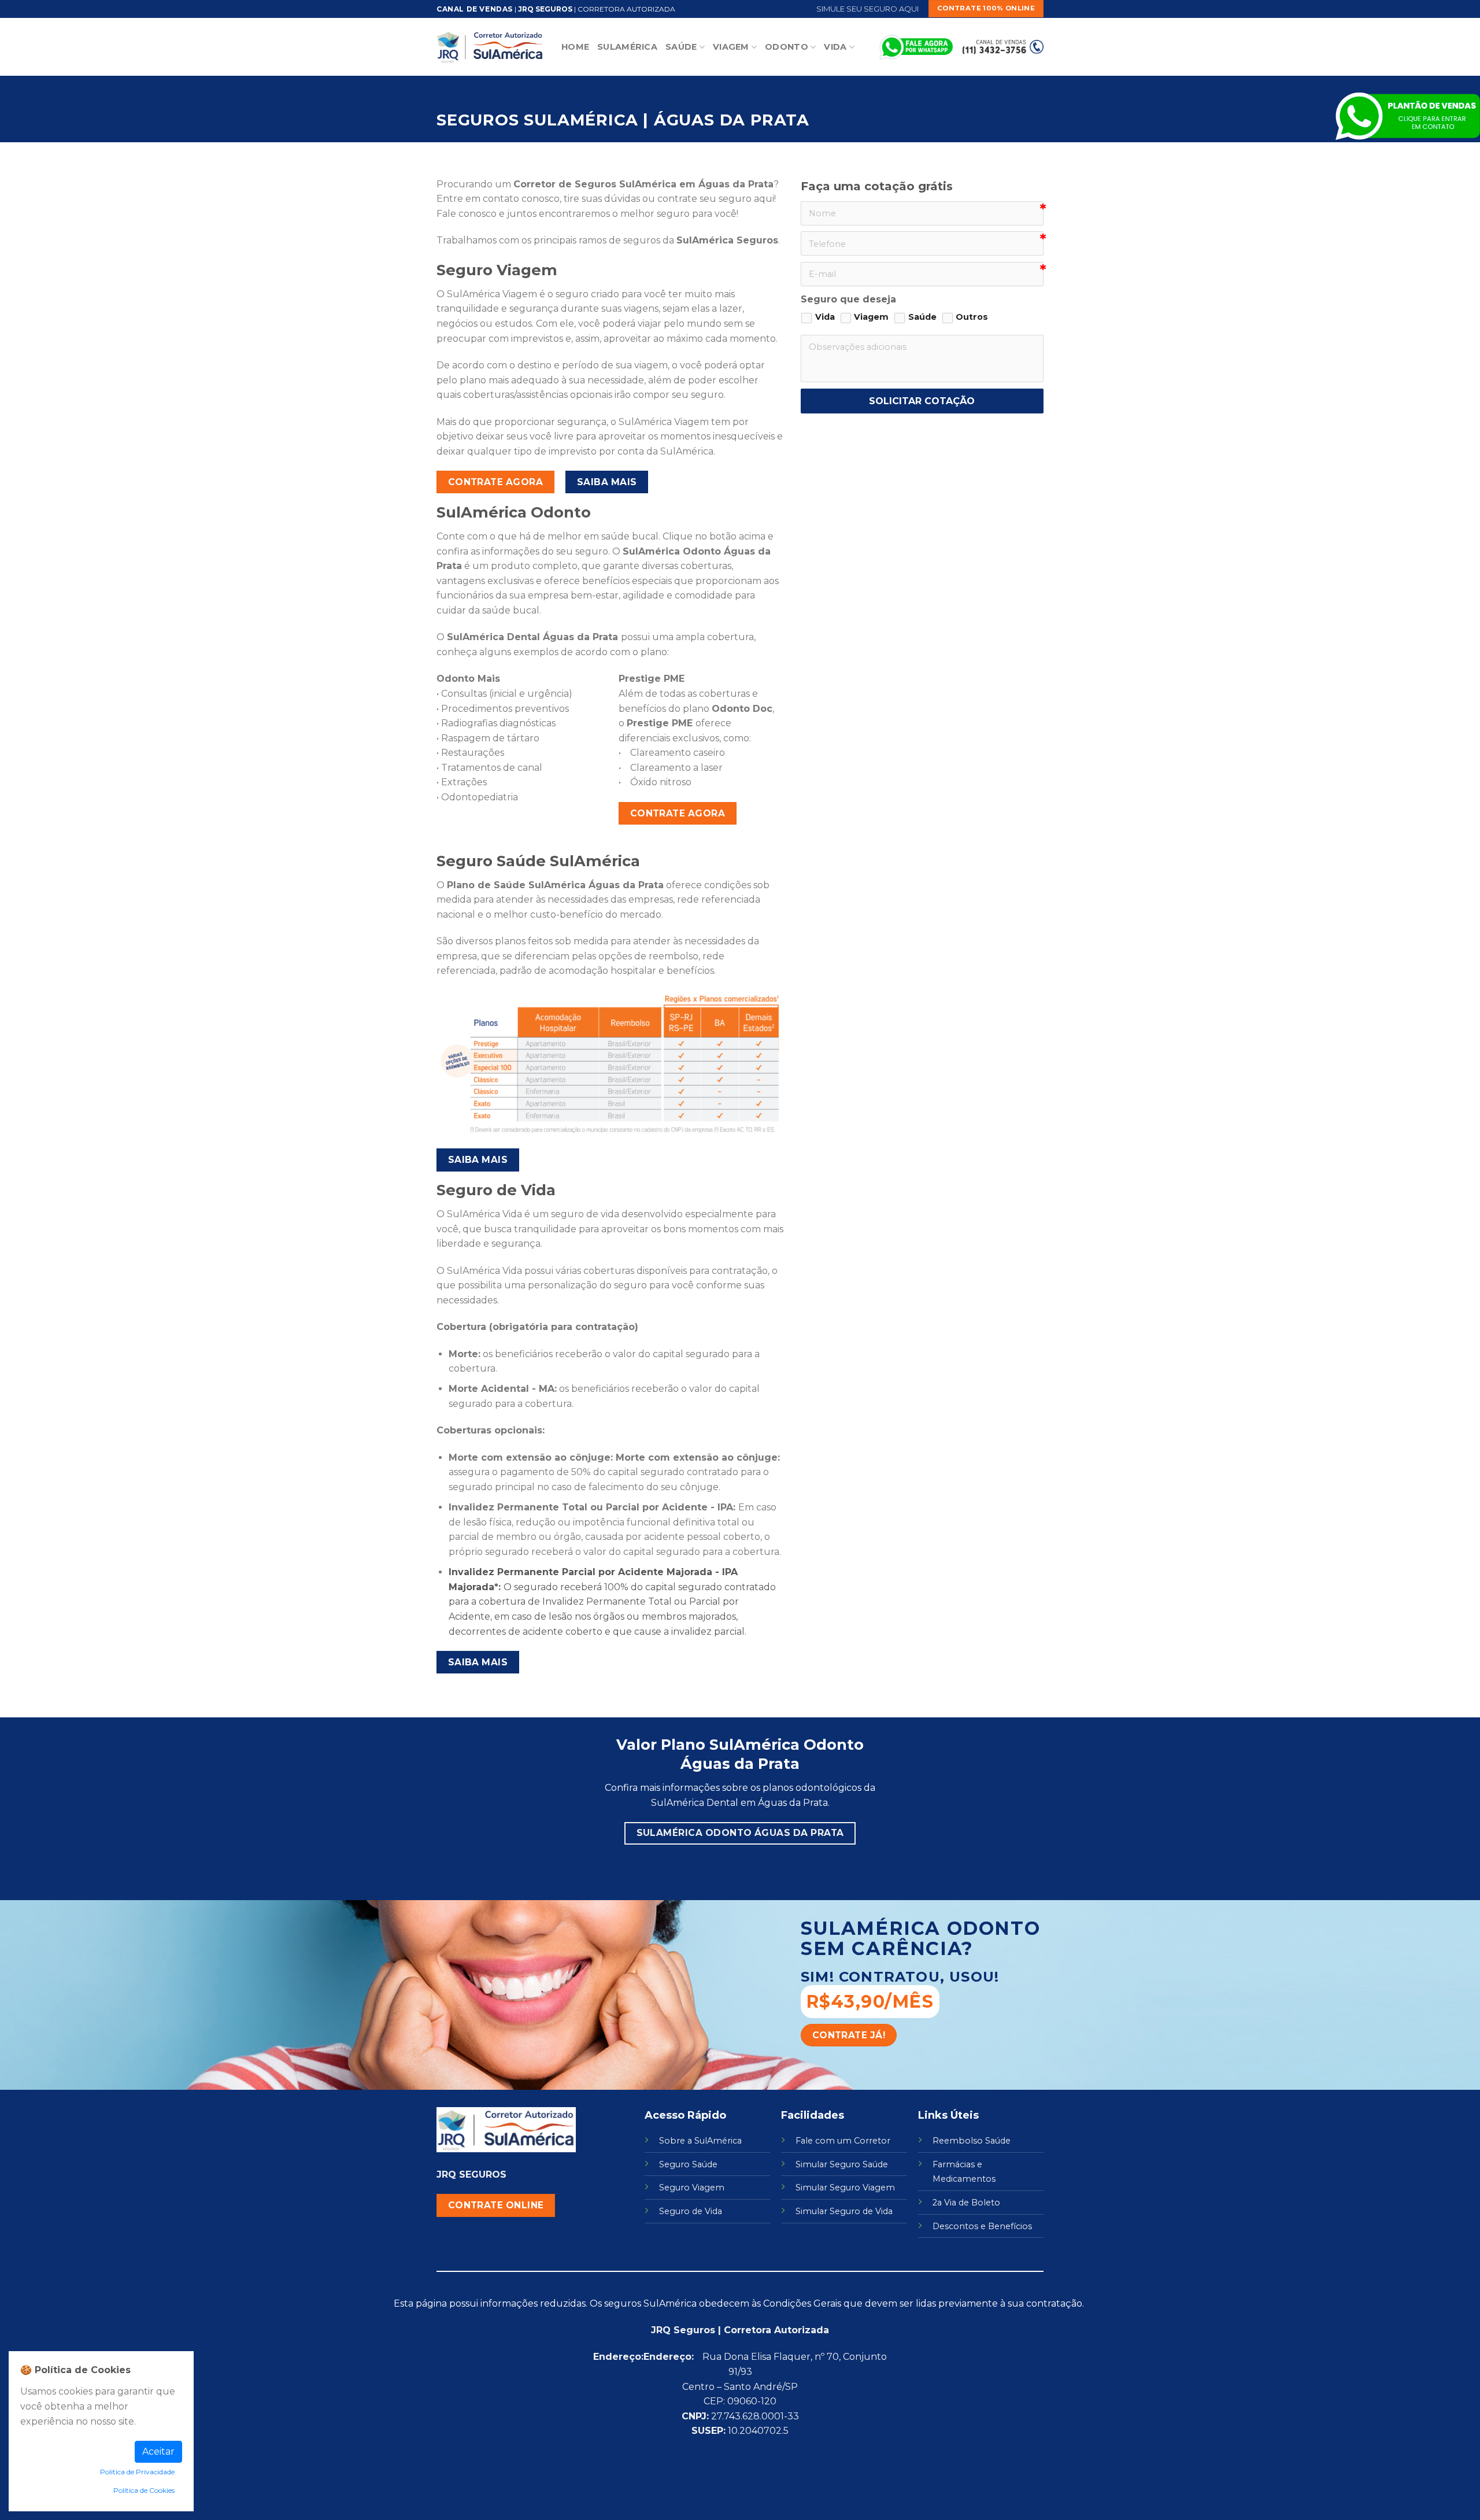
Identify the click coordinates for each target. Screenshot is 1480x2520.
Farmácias (954, 2164)
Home (575, 47)
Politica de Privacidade (137, 2472)
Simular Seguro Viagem (845, 2188)
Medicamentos (964, 2179)
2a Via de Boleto (966, 2203)
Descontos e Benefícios (982, 2226)
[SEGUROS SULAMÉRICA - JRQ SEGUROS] (490, 47)
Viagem (731, 47)
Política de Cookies (144, 2490)
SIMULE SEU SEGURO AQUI (867, 9)
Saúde (681, 47)
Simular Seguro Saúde (842, 2164)
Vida (835, 47)
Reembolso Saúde (972, 2141)
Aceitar (158, 2451)
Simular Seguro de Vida (844, 2211)
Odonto (787, 47)
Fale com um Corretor (843, 2141)
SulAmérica (627, 47)
